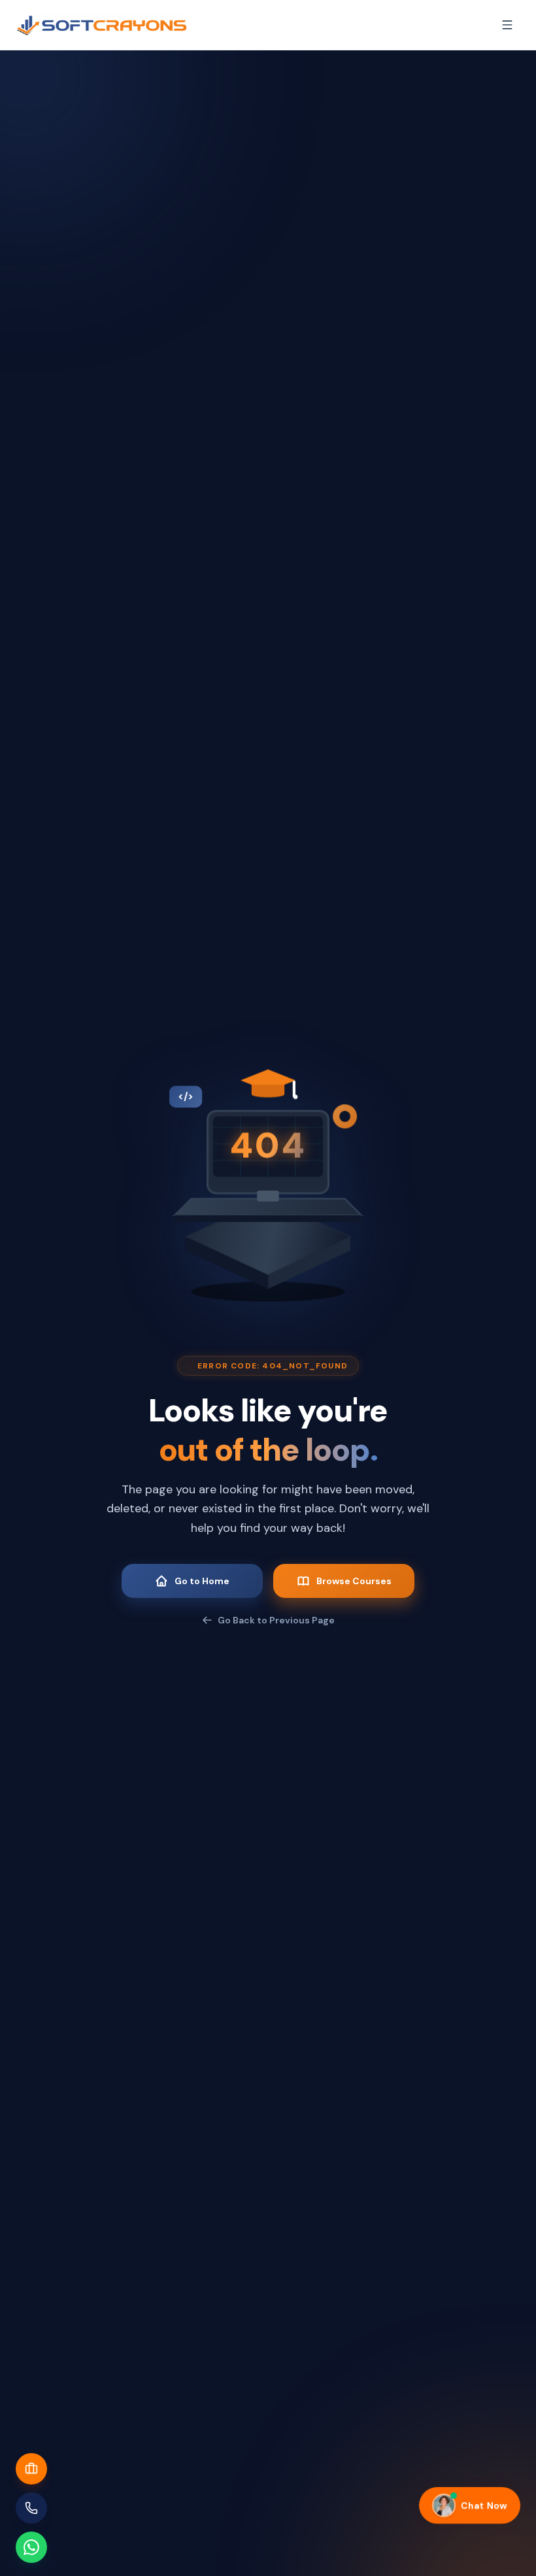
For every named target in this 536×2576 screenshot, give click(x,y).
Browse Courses (354, 1581)
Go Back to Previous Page (276, 1620)
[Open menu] (507, 25)
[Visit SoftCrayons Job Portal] (31, 2469)
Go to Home (202, 1581)
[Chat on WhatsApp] (31, 2547)
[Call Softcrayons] (31, 2508)
